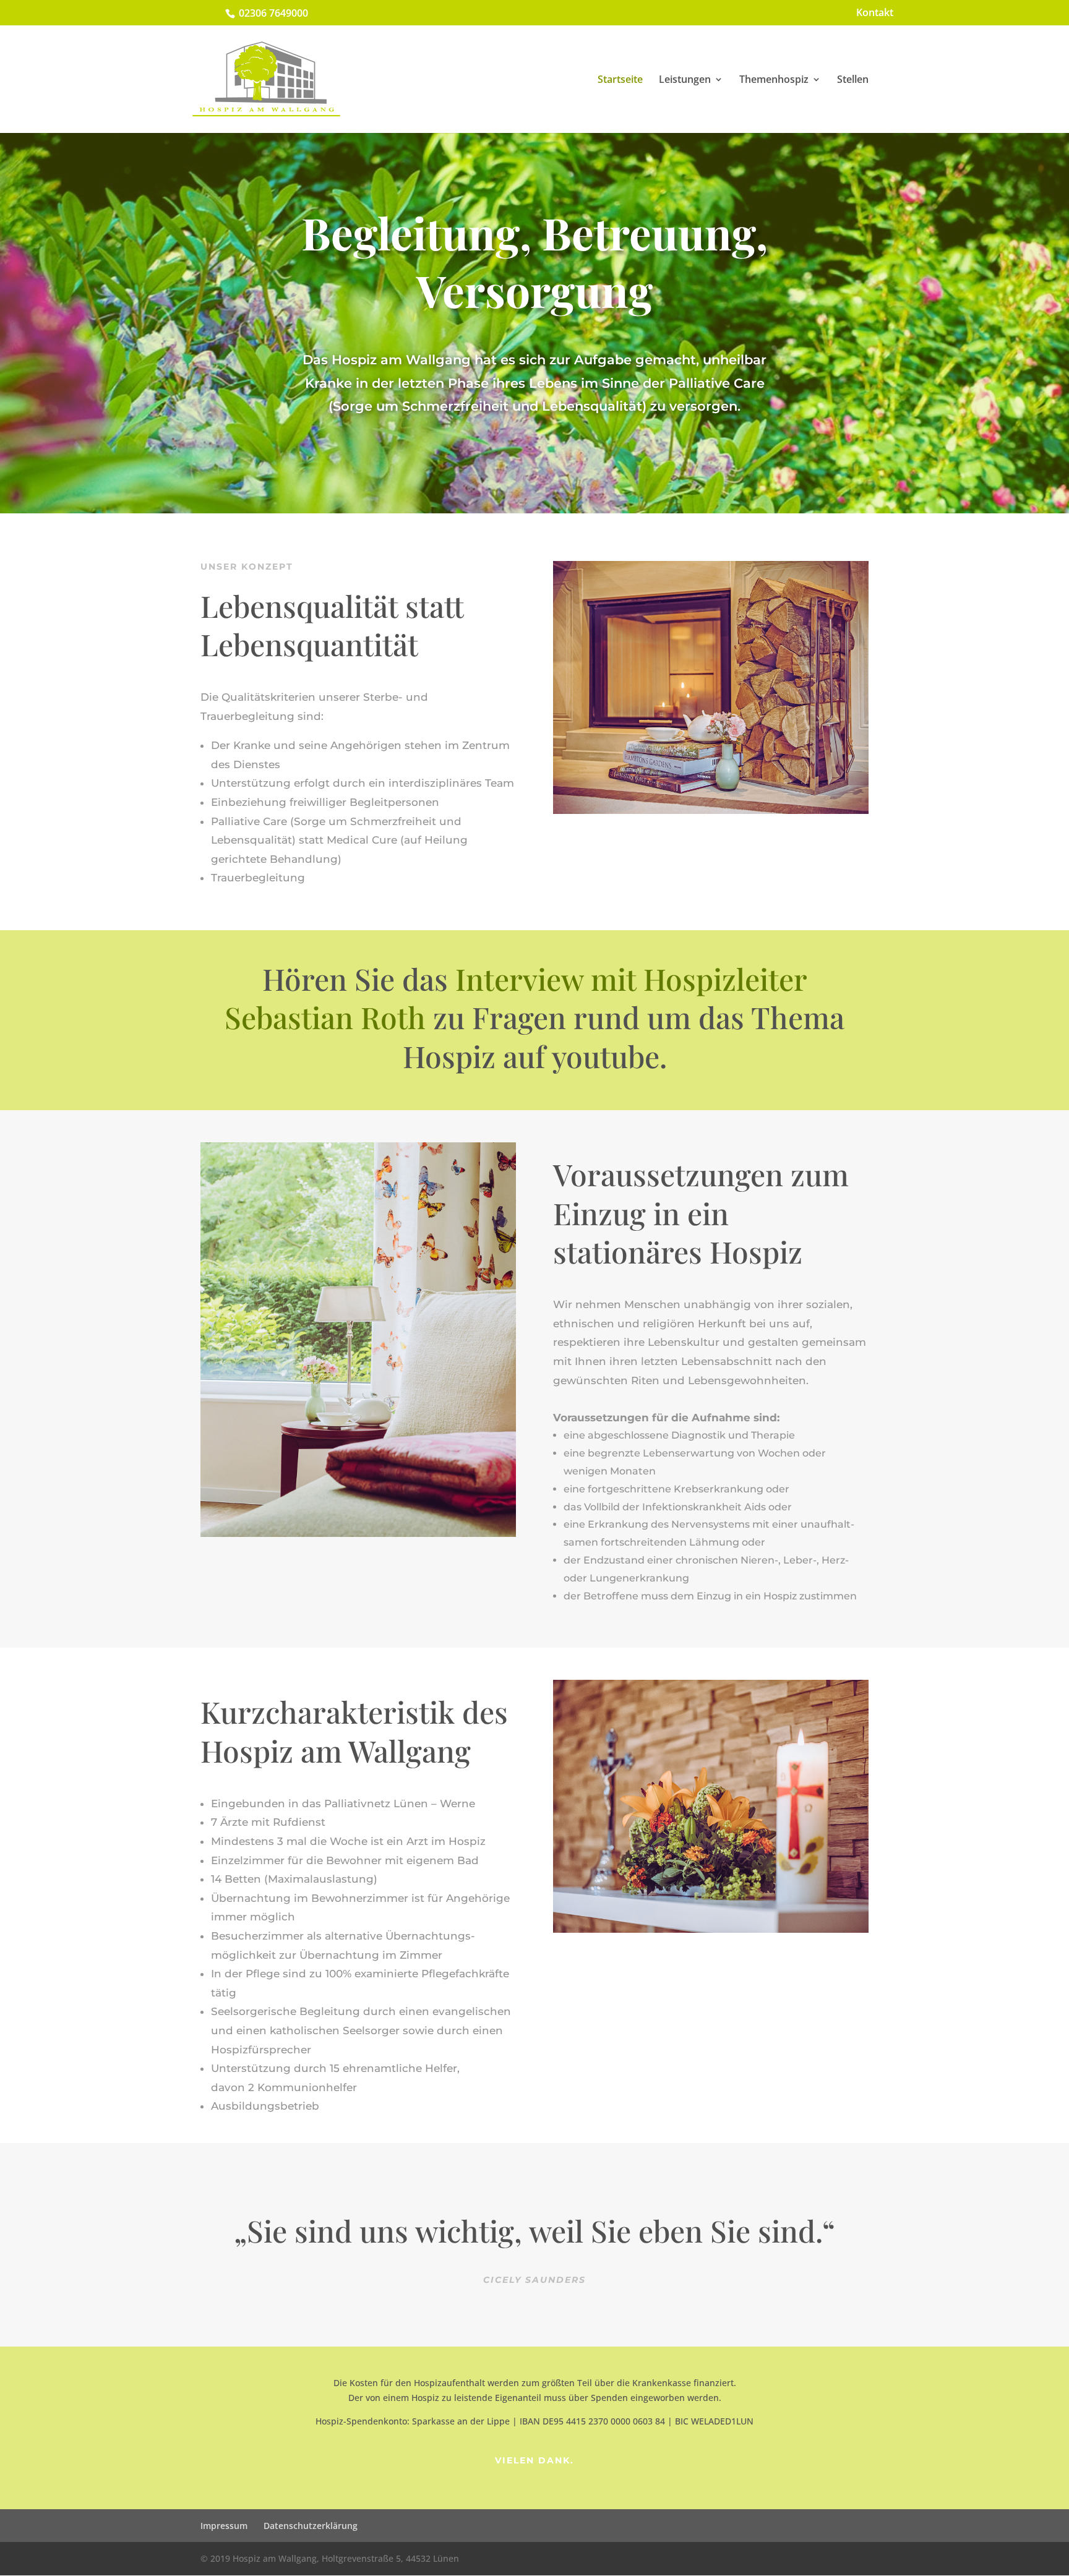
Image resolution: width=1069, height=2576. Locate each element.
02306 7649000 (273, 13)
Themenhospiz (774, 80)
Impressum (224, 2526)
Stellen (853, 80)
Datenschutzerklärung (311, 2526)
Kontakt (875, 13)
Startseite (620, 80)
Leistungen (685, 80)
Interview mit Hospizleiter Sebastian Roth (516, 998)
